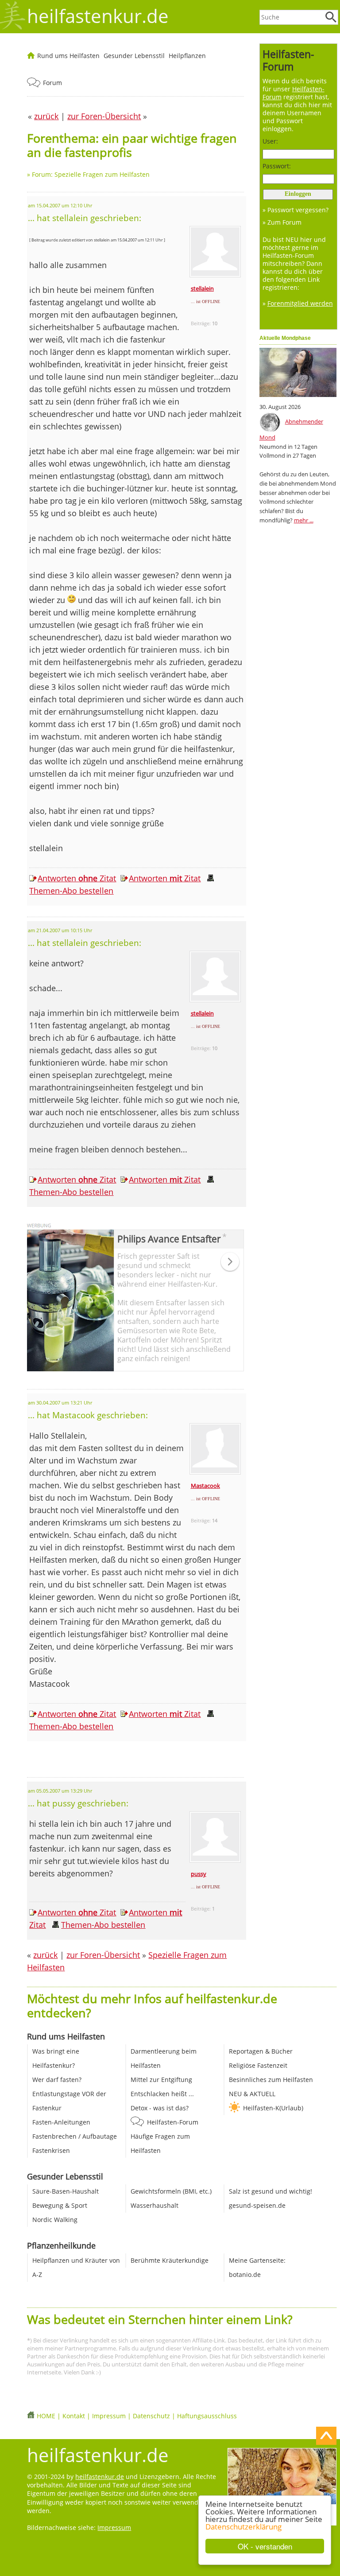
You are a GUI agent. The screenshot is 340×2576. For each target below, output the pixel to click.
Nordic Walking (55, 2220)
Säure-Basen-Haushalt (66, 2191)
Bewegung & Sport (60, 2205)
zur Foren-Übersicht (103, 1955)
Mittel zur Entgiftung (161, 2080)
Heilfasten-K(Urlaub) (273, 2108)
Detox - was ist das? (160, 2108)
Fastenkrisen (51, 2150)
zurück (45, 1955)
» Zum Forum (282, 222)
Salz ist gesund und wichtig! (270, 2191)
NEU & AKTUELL (252, 2094)
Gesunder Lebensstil (134, 56)
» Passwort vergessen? (296, 210)
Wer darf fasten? (57, 2080)
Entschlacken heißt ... (162, 2094)
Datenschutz (151, 2416)
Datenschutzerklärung (243, 2527)
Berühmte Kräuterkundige (170, 2260)
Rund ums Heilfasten (68, 56)
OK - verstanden (265, 2546)
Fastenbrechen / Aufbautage (75, 2136)
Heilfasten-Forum (173, 2122)
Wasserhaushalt (155, 2205)
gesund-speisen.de (257, 2205)
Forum (52, 83)
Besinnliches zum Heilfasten (271, 2080)
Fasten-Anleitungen (61, 2122)
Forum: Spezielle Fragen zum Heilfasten (91, 174)
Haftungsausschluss (207, 2416)
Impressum (109, 2416)
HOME (46, 2416)
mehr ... (304, 520)
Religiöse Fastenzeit (258, 2065)
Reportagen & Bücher (261, 2051)
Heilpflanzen (187, 56)
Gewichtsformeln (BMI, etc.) (171, 2191)
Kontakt (74, 2416)
